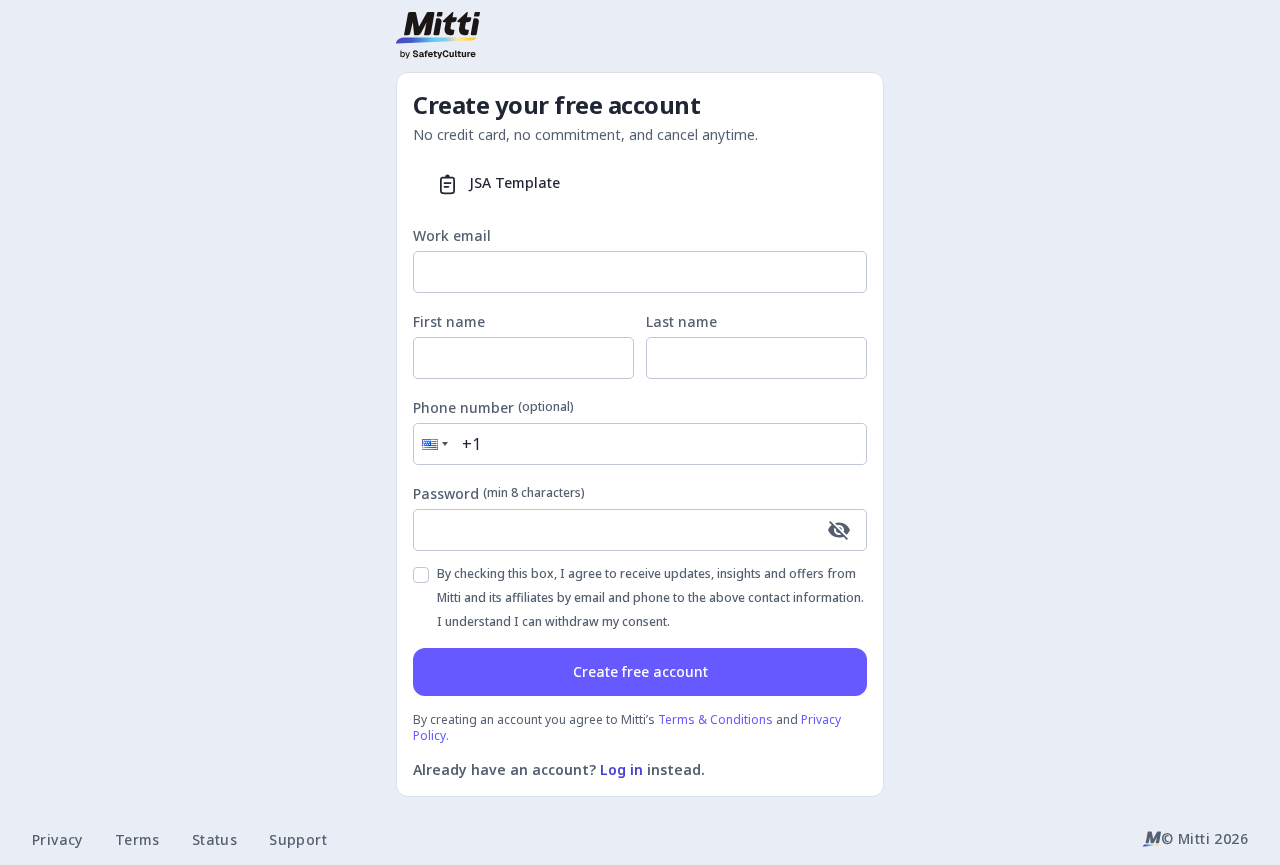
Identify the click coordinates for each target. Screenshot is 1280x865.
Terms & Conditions (715, 719)
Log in (621, 769)
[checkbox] (421, 575)
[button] (433, 444)
